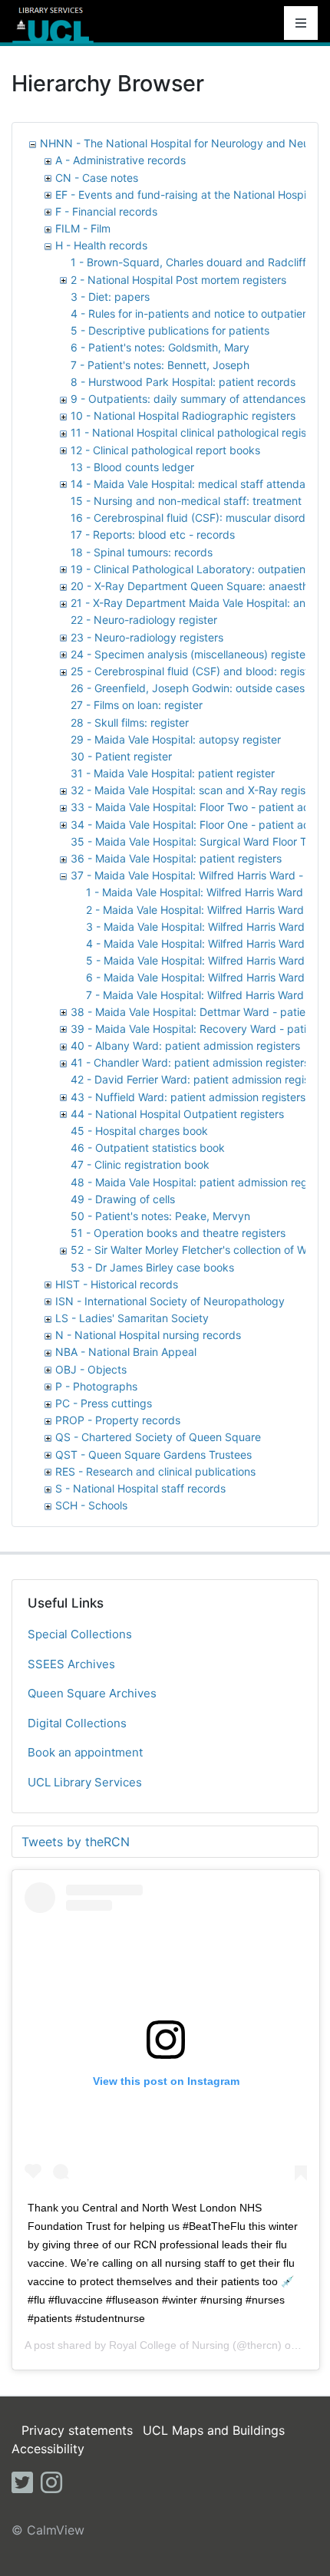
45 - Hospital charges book (139, 1131)
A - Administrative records (120, 160)
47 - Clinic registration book (140, 1164)
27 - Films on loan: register (137, 705)
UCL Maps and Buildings (214, 2430)
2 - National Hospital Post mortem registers (178, 280)
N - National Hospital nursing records (148, 1335)
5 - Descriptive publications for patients (170, 330)
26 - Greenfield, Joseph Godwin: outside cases (188, 688)
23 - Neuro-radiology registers (147, 637)
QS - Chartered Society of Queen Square (158, 1437)
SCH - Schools (91, 1505)
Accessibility (48, 2449)
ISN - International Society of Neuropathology (170, 1301)
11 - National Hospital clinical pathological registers (198, 432)
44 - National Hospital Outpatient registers (177, 1114)
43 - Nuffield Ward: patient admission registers (188, 1097)
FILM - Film (83, 228)
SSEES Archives (71, 1664)
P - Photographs (96, 1386)
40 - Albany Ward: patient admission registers (185, 1046)
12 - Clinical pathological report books (165, 450)
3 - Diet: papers (110, 297)
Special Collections (80, 1634)
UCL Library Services (85, 1782)
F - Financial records (106, 211)
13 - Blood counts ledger (132, 467)
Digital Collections (77, 1723)
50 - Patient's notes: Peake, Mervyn (160, 1216)
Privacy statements (77, 2430)
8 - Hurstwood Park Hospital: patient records (183, 382)
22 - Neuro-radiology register (144, 620)
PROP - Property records (118, 1420)
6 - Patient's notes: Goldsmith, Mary (160, 347)
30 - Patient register (121, 756)
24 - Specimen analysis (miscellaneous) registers (193, 654)
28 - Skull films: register (130, 722)
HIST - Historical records (117, 1284)
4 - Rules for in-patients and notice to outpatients (194, 313)
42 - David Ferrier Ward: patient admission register (197, 1079)
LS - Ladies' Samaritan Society (132, 1318)
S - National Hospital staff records (140, 1488)
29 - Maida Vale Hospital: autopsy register (176, 739)
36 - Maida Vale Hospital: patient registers (176, 858)
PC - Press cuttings (104, 1403)
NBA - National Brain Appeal (126, 1352)
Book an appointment (85, 1752)
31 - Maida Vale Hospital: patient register (173, 773)
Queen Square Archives (92, 1693)
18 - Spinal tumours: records (142, 552)
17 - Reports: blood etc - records (153, 534)
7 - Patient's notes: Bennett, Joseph (160, 365)
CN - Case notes (97, 178)
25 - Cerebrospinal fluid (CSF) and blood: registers (197, 671)
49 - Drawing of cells (123, 1199)
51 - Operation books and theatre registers (178, 1233)
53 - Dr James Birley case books (152, 1267)
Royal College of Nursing (169, 2345)
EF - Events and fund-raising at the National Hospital (187, 195)
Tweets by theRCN (76, 1842)
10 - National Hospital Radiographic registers (183, 416)
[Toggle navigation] (301, 23)
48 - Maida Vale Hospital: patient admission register (200, 1182)
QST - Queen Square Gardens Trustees (153, 1455)
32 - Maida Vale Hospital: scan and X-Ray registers (198, 790)
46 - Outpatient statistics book (148, 1148)
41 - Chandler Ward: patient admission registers (190, 1062)
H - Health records (101, 245)
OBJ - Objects (91, 1369)
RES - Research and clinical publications (155, 1471)
